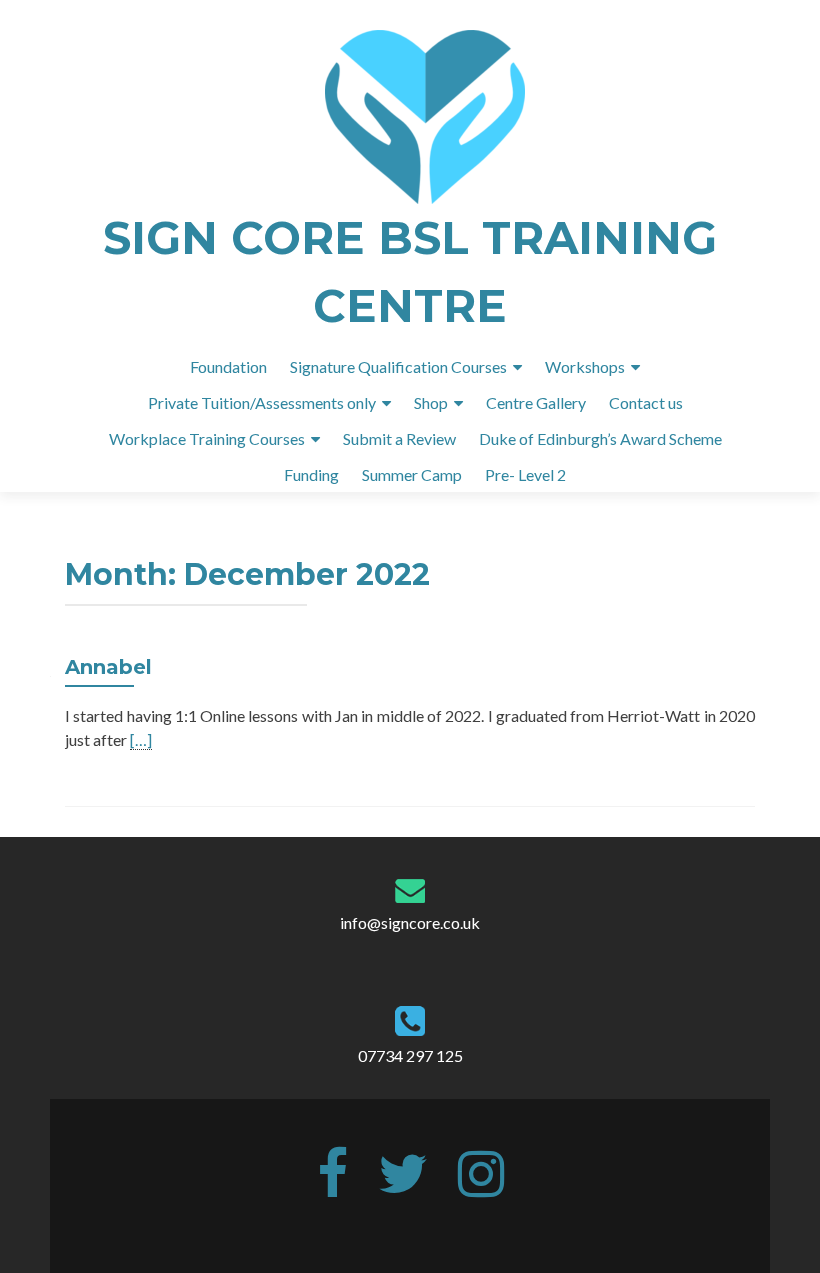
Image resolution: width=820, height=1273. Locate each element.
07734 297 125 (410, 1055)
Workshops (585, 366)
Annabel (108, 667)
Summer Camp (412, 474)
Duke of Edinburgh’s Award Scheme (600, 438)
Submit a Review (399, 438)
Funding (311, 474)
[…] (141, 740)
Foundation (228, 366)
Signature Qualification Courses (398, 366)
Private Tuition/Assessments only (262, 402)
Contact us (646, 402)
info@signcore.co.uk (410, 922)
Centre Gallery (536, 402)
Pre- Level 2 (525, 474)
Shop (431, 402)
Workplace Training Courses (207, 438)
